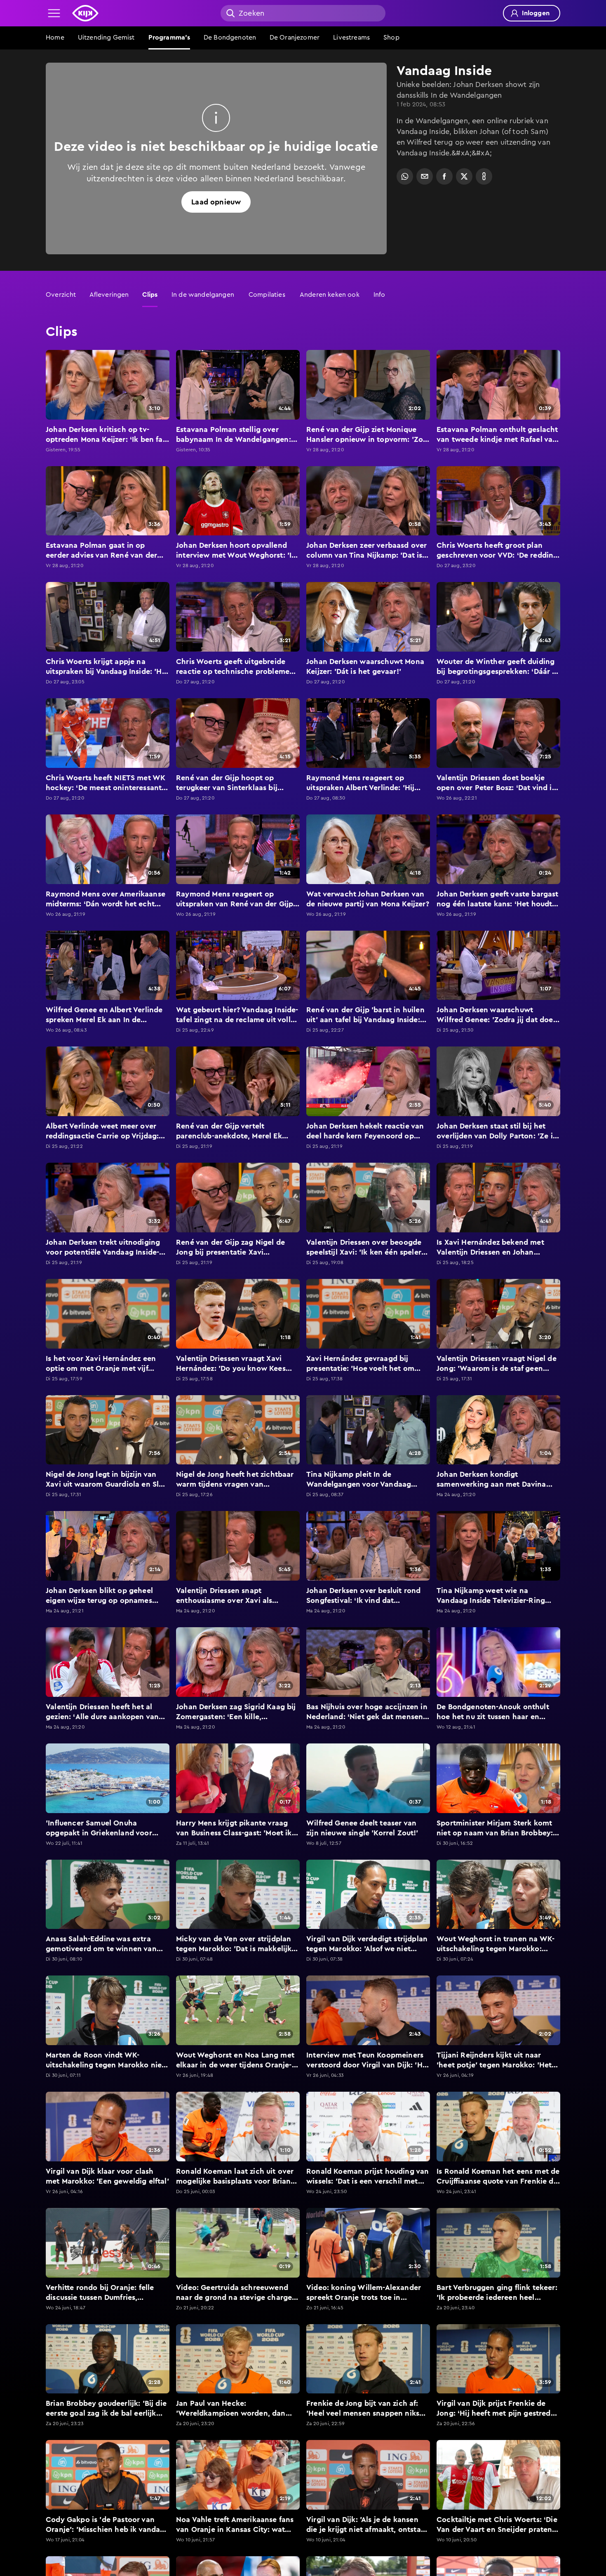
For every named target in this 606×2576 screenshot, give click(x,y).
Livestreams (351, 38)
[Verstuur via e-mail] (425, 176)
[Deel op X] (464, 176)
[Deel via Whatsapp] (405, 176)
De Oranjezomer (295, 38)
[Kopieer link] (484, 176)
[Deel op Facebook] (444, 176)
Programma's (169, 38)
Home (55, 38)
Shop (391, 38)
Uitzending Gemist (106, 38)
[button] (54, 13)
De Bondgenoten (230, 38)
